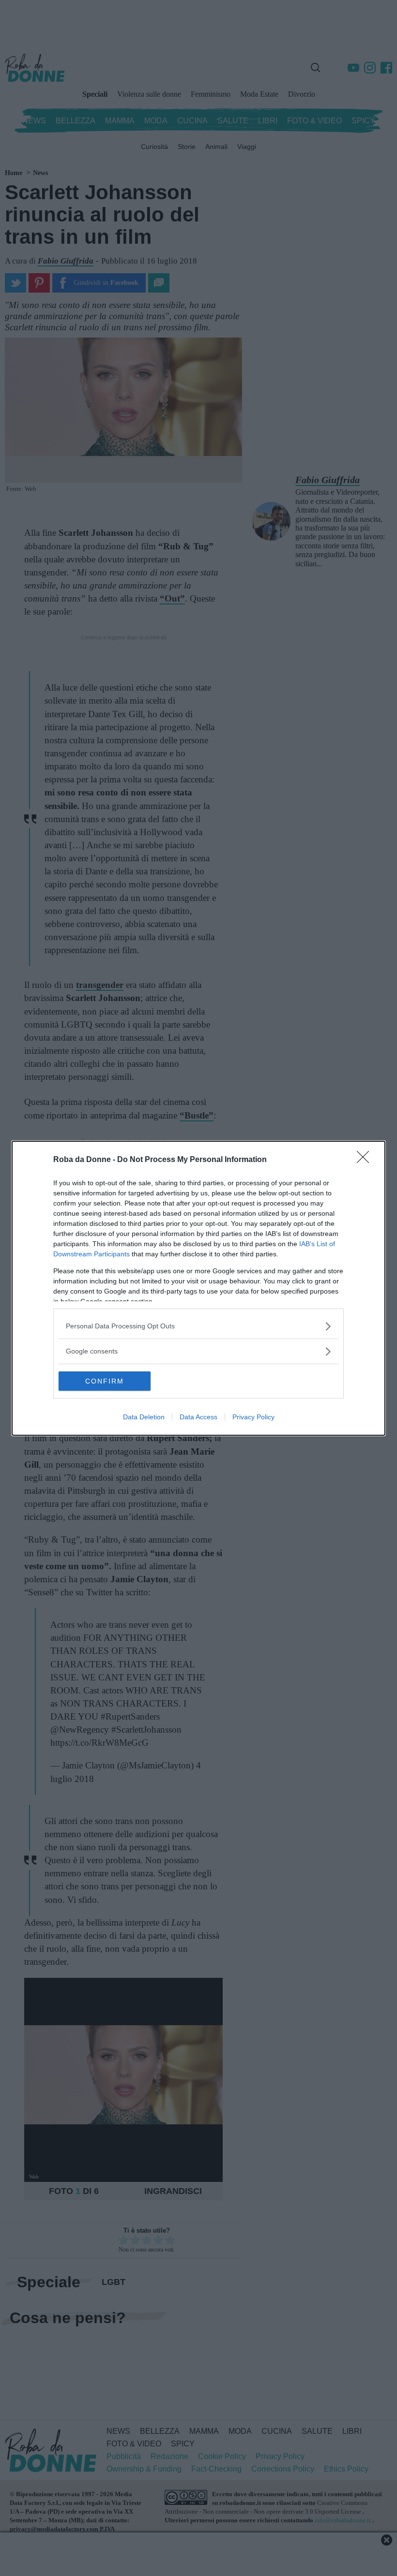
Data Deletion (144, 1417)
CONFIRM (105, 1381)
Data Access (198, 1417)
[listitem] (198, 1326)
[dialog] (198, 1288)
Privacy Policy (253, 1417)
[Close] (366, 1160)
